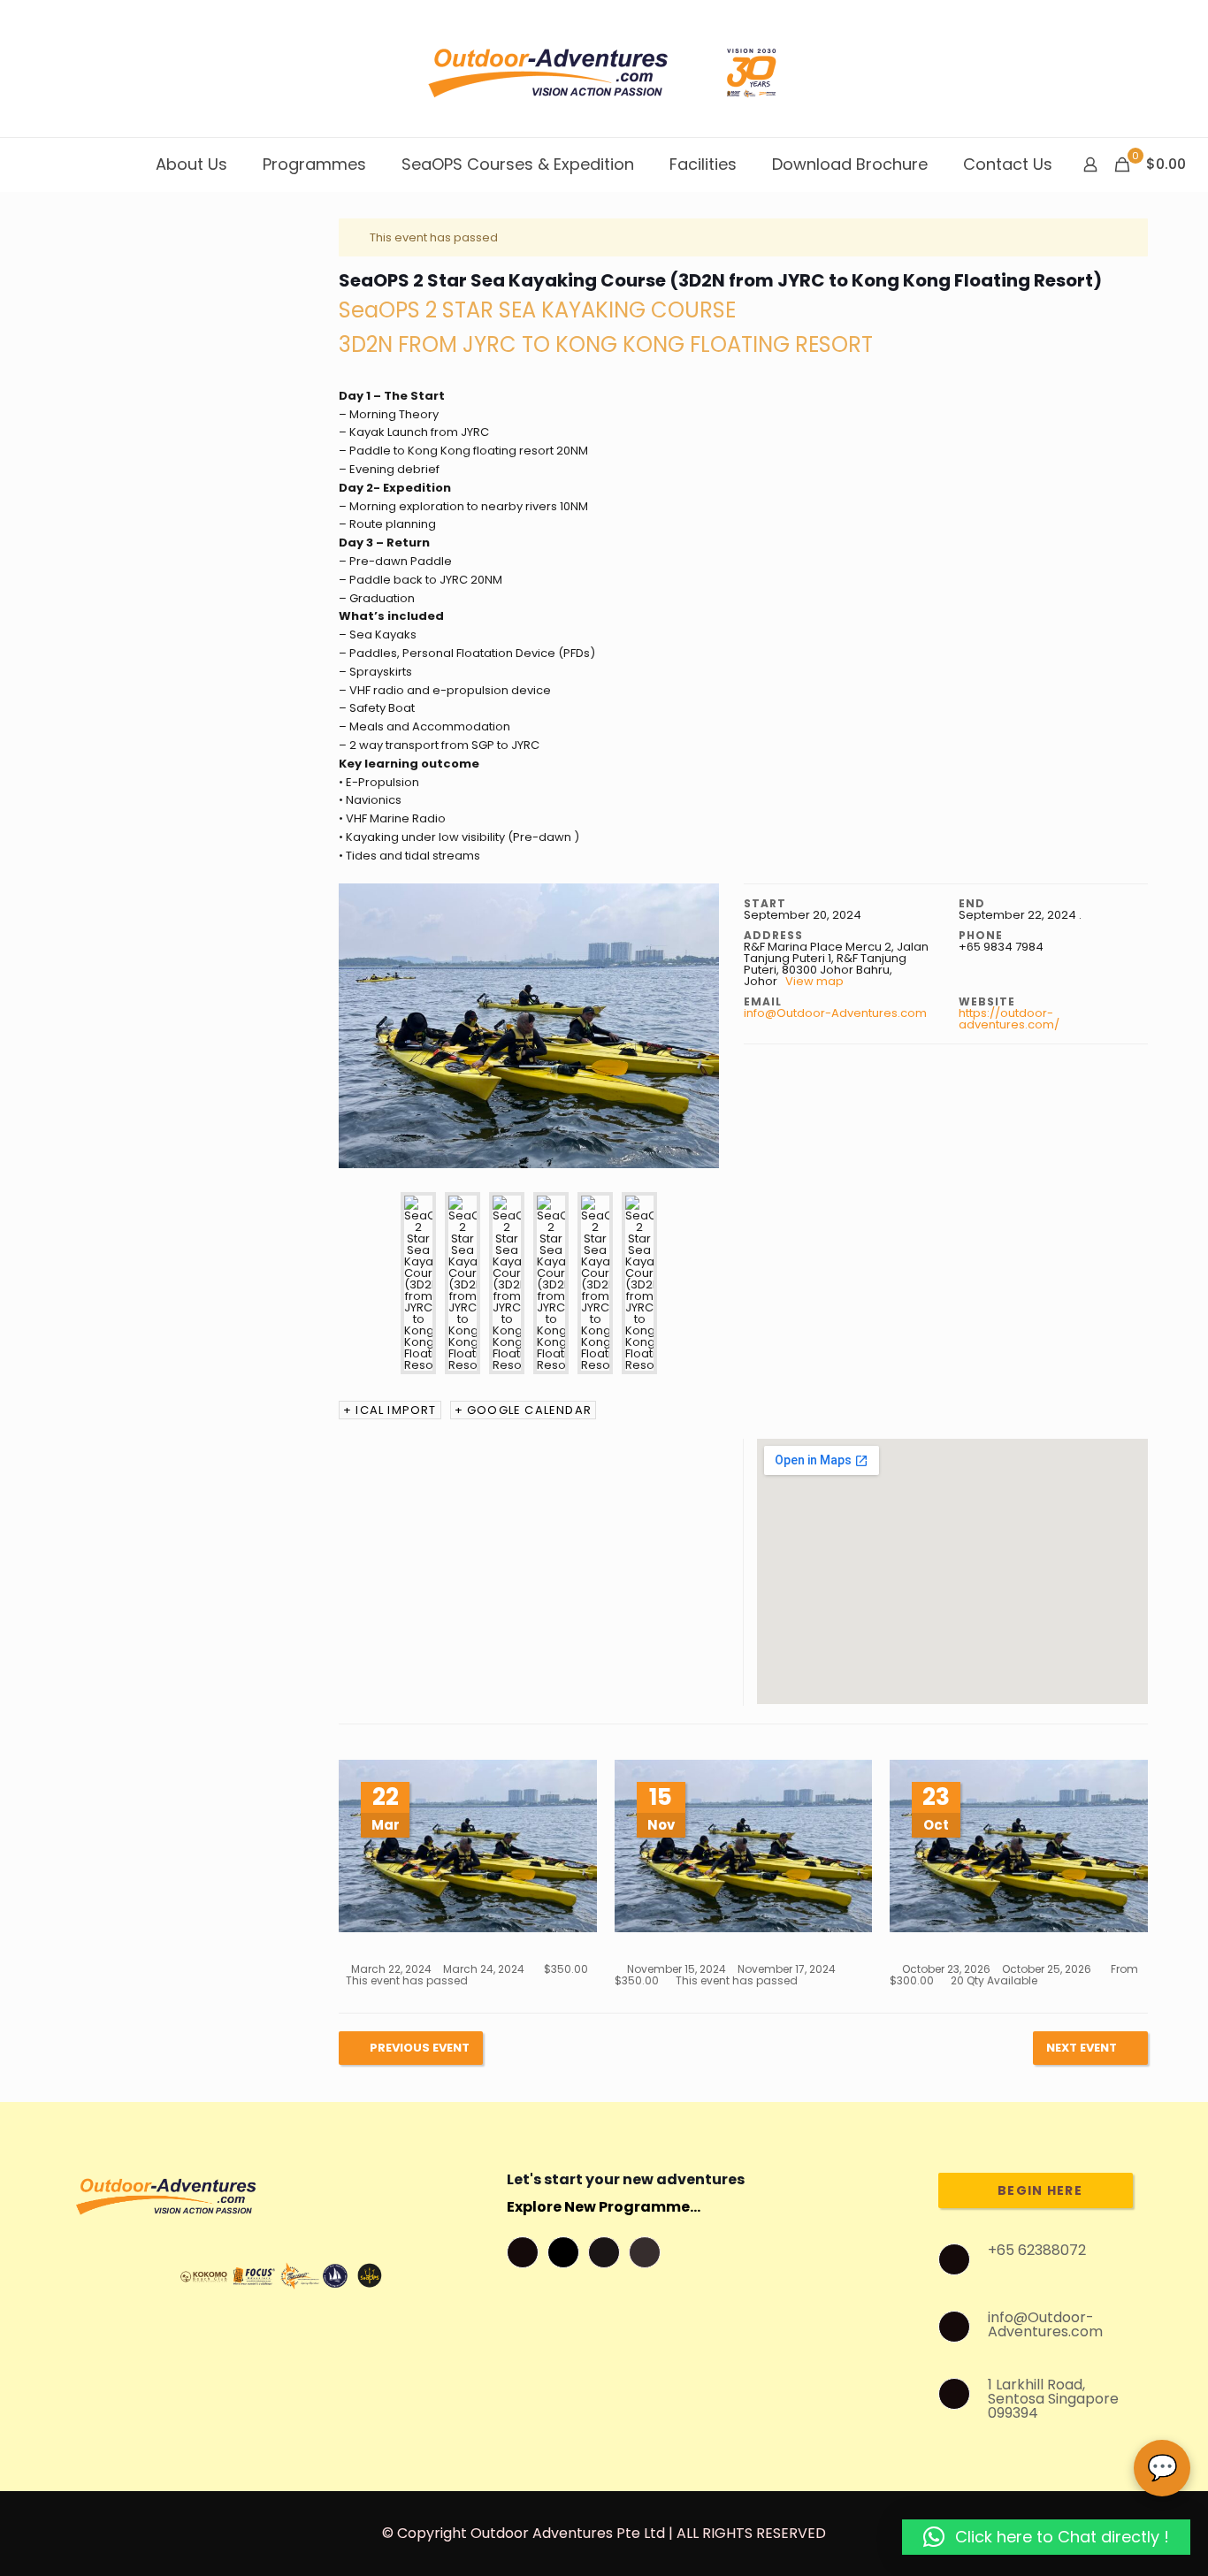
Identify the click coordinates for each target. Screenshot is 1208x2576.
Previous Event (420, 2048)
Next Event (1082, 2048)
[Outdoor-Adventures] (604, 69)
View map (816, 981)
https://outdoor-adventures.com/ (1009, 1019)
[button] (1046, 2537)
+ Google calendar (523, 1410)
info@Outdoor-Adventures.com (835, 1013)
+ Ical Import (390, 1410)
